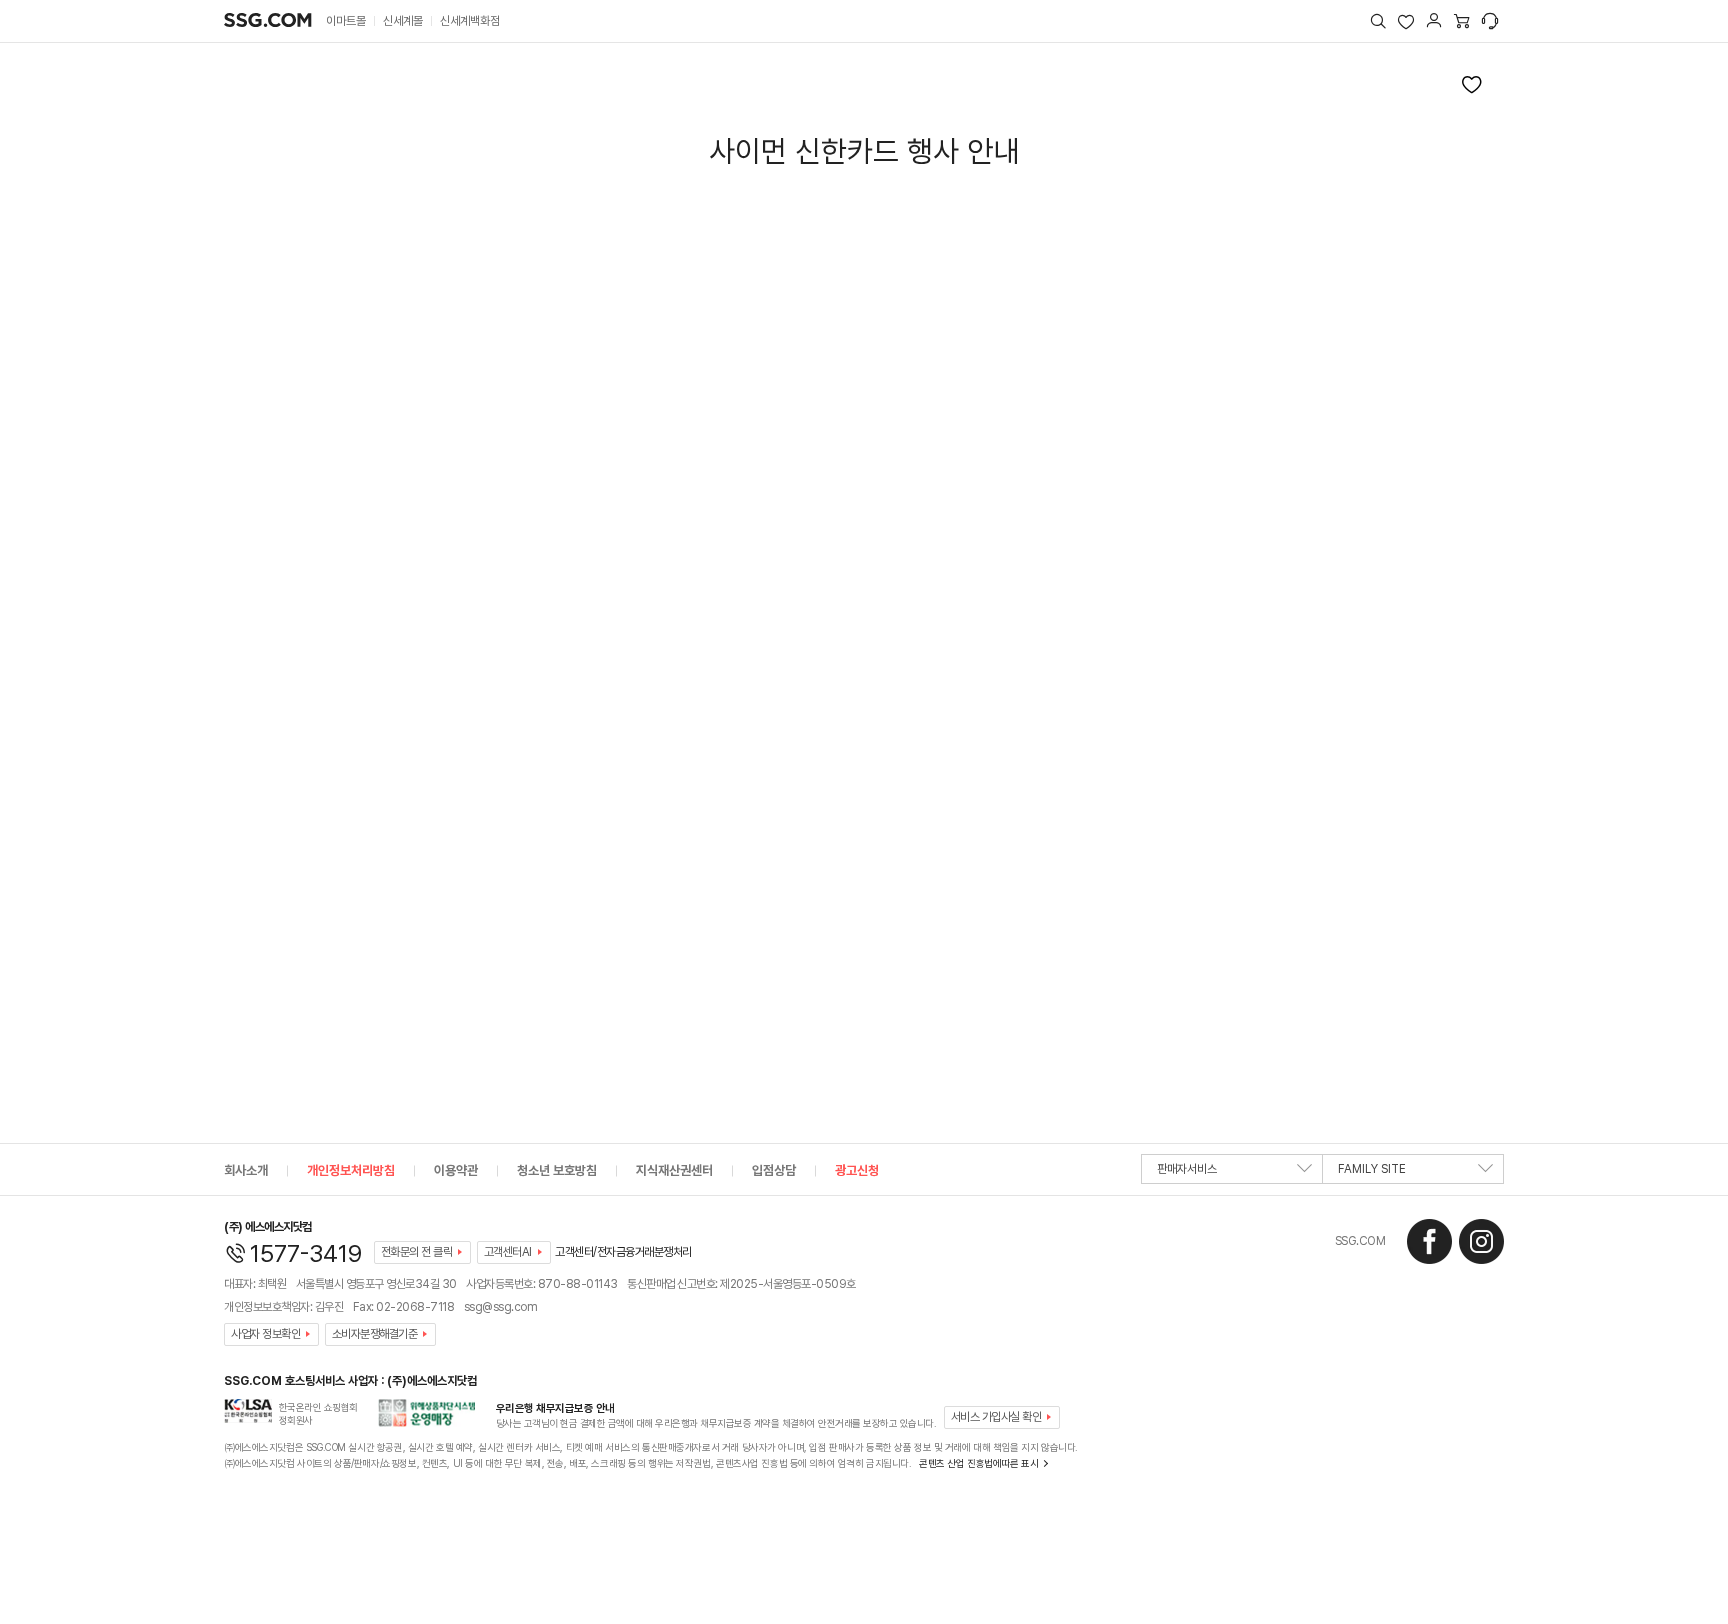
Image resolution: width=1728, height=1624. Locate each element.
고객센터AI (508, 1252)
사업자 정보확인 (265, 1334)
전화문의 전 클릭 (417, 1252)
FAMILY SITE (1372, 1169)
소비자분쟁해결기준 (375, 1334)
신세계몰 (403, 21)
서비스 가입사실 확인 (996, 1417)
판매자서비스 (1187, 1169)
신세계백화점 (470, 21)
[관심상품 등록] (1472, 84)
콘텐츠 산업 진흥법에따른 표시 (978, 1463)
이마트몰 (346, 21)
